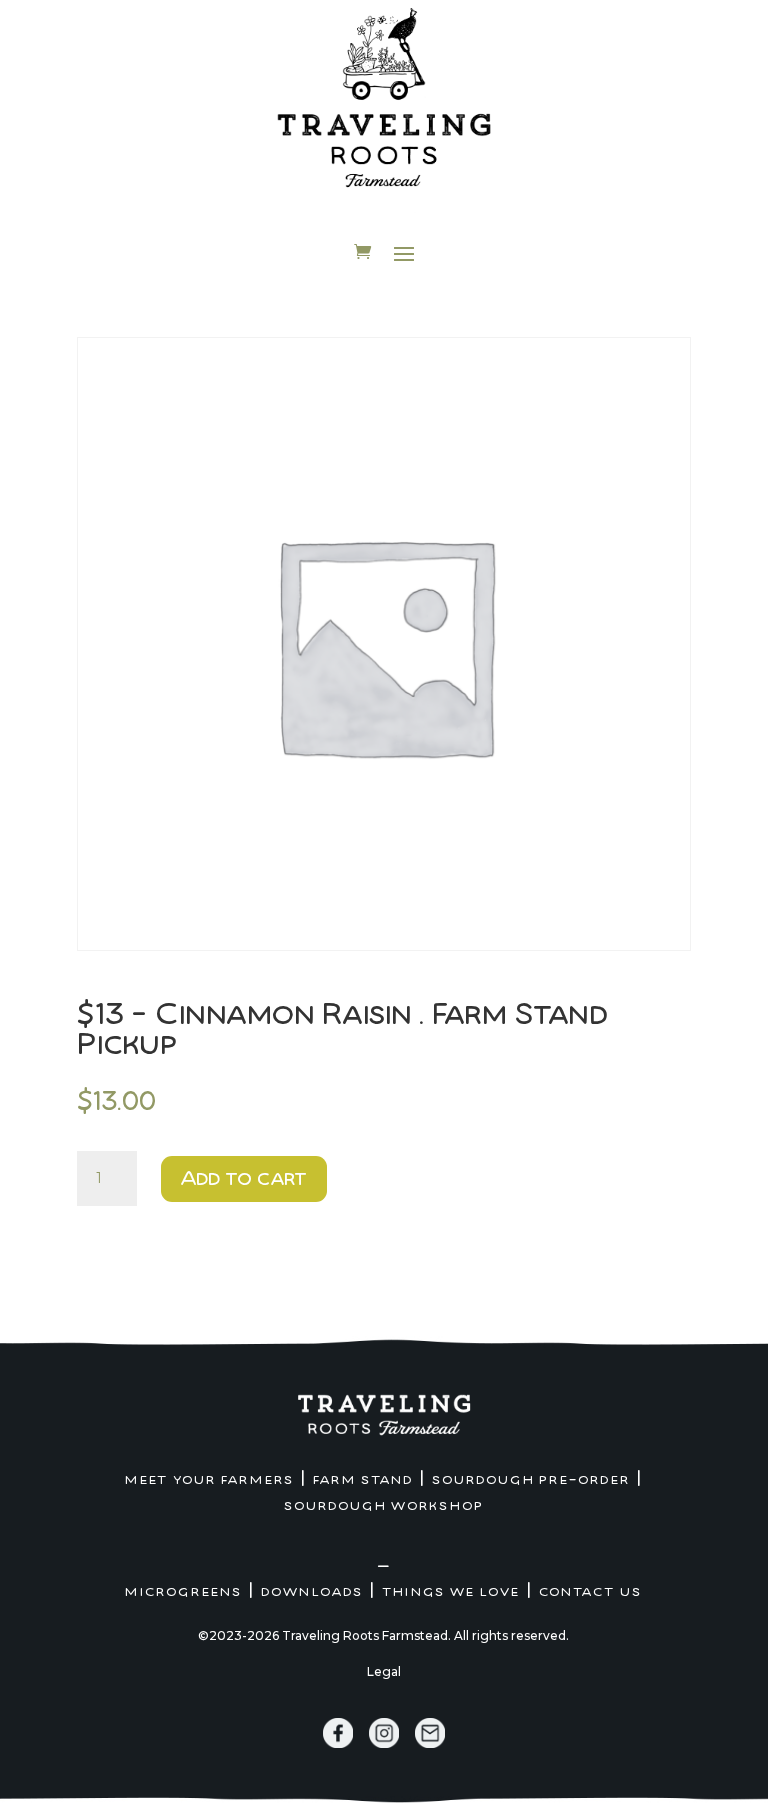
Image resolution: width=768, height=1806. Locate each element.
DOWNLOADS (312, 1592)
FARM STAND (363, 1480)
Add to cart (244, 1178)
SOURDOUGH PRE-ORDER (531, 1480)
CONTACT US (590, 1592)
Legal (384, 1671)
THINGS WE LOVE (451, 1592)
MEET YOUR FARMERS (209, 1480)
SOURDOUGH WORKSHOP (384, 1506)
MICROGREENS (183, 1592)
